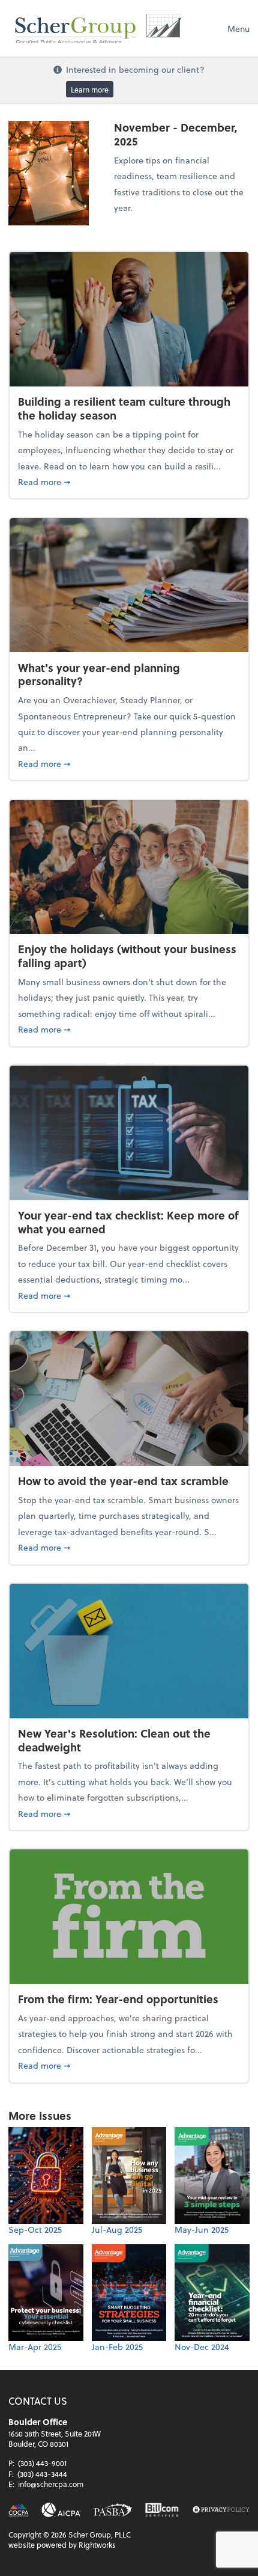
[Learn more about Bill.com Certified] (162, 2510)
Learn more (90, 89)
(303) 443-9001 (42, 2463)
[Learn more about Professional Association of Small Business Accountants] (113, 2510)
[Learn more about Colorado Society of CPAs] (19, 2510)
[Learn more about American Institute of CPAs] (61, 2510)
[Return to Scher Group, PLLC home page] (98, 28)
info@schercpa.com (51, 2484)
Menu (238, 29)
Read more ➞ (129, 481)
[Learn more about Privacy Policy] (221, 2510)
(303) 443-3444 (42, 2474)
